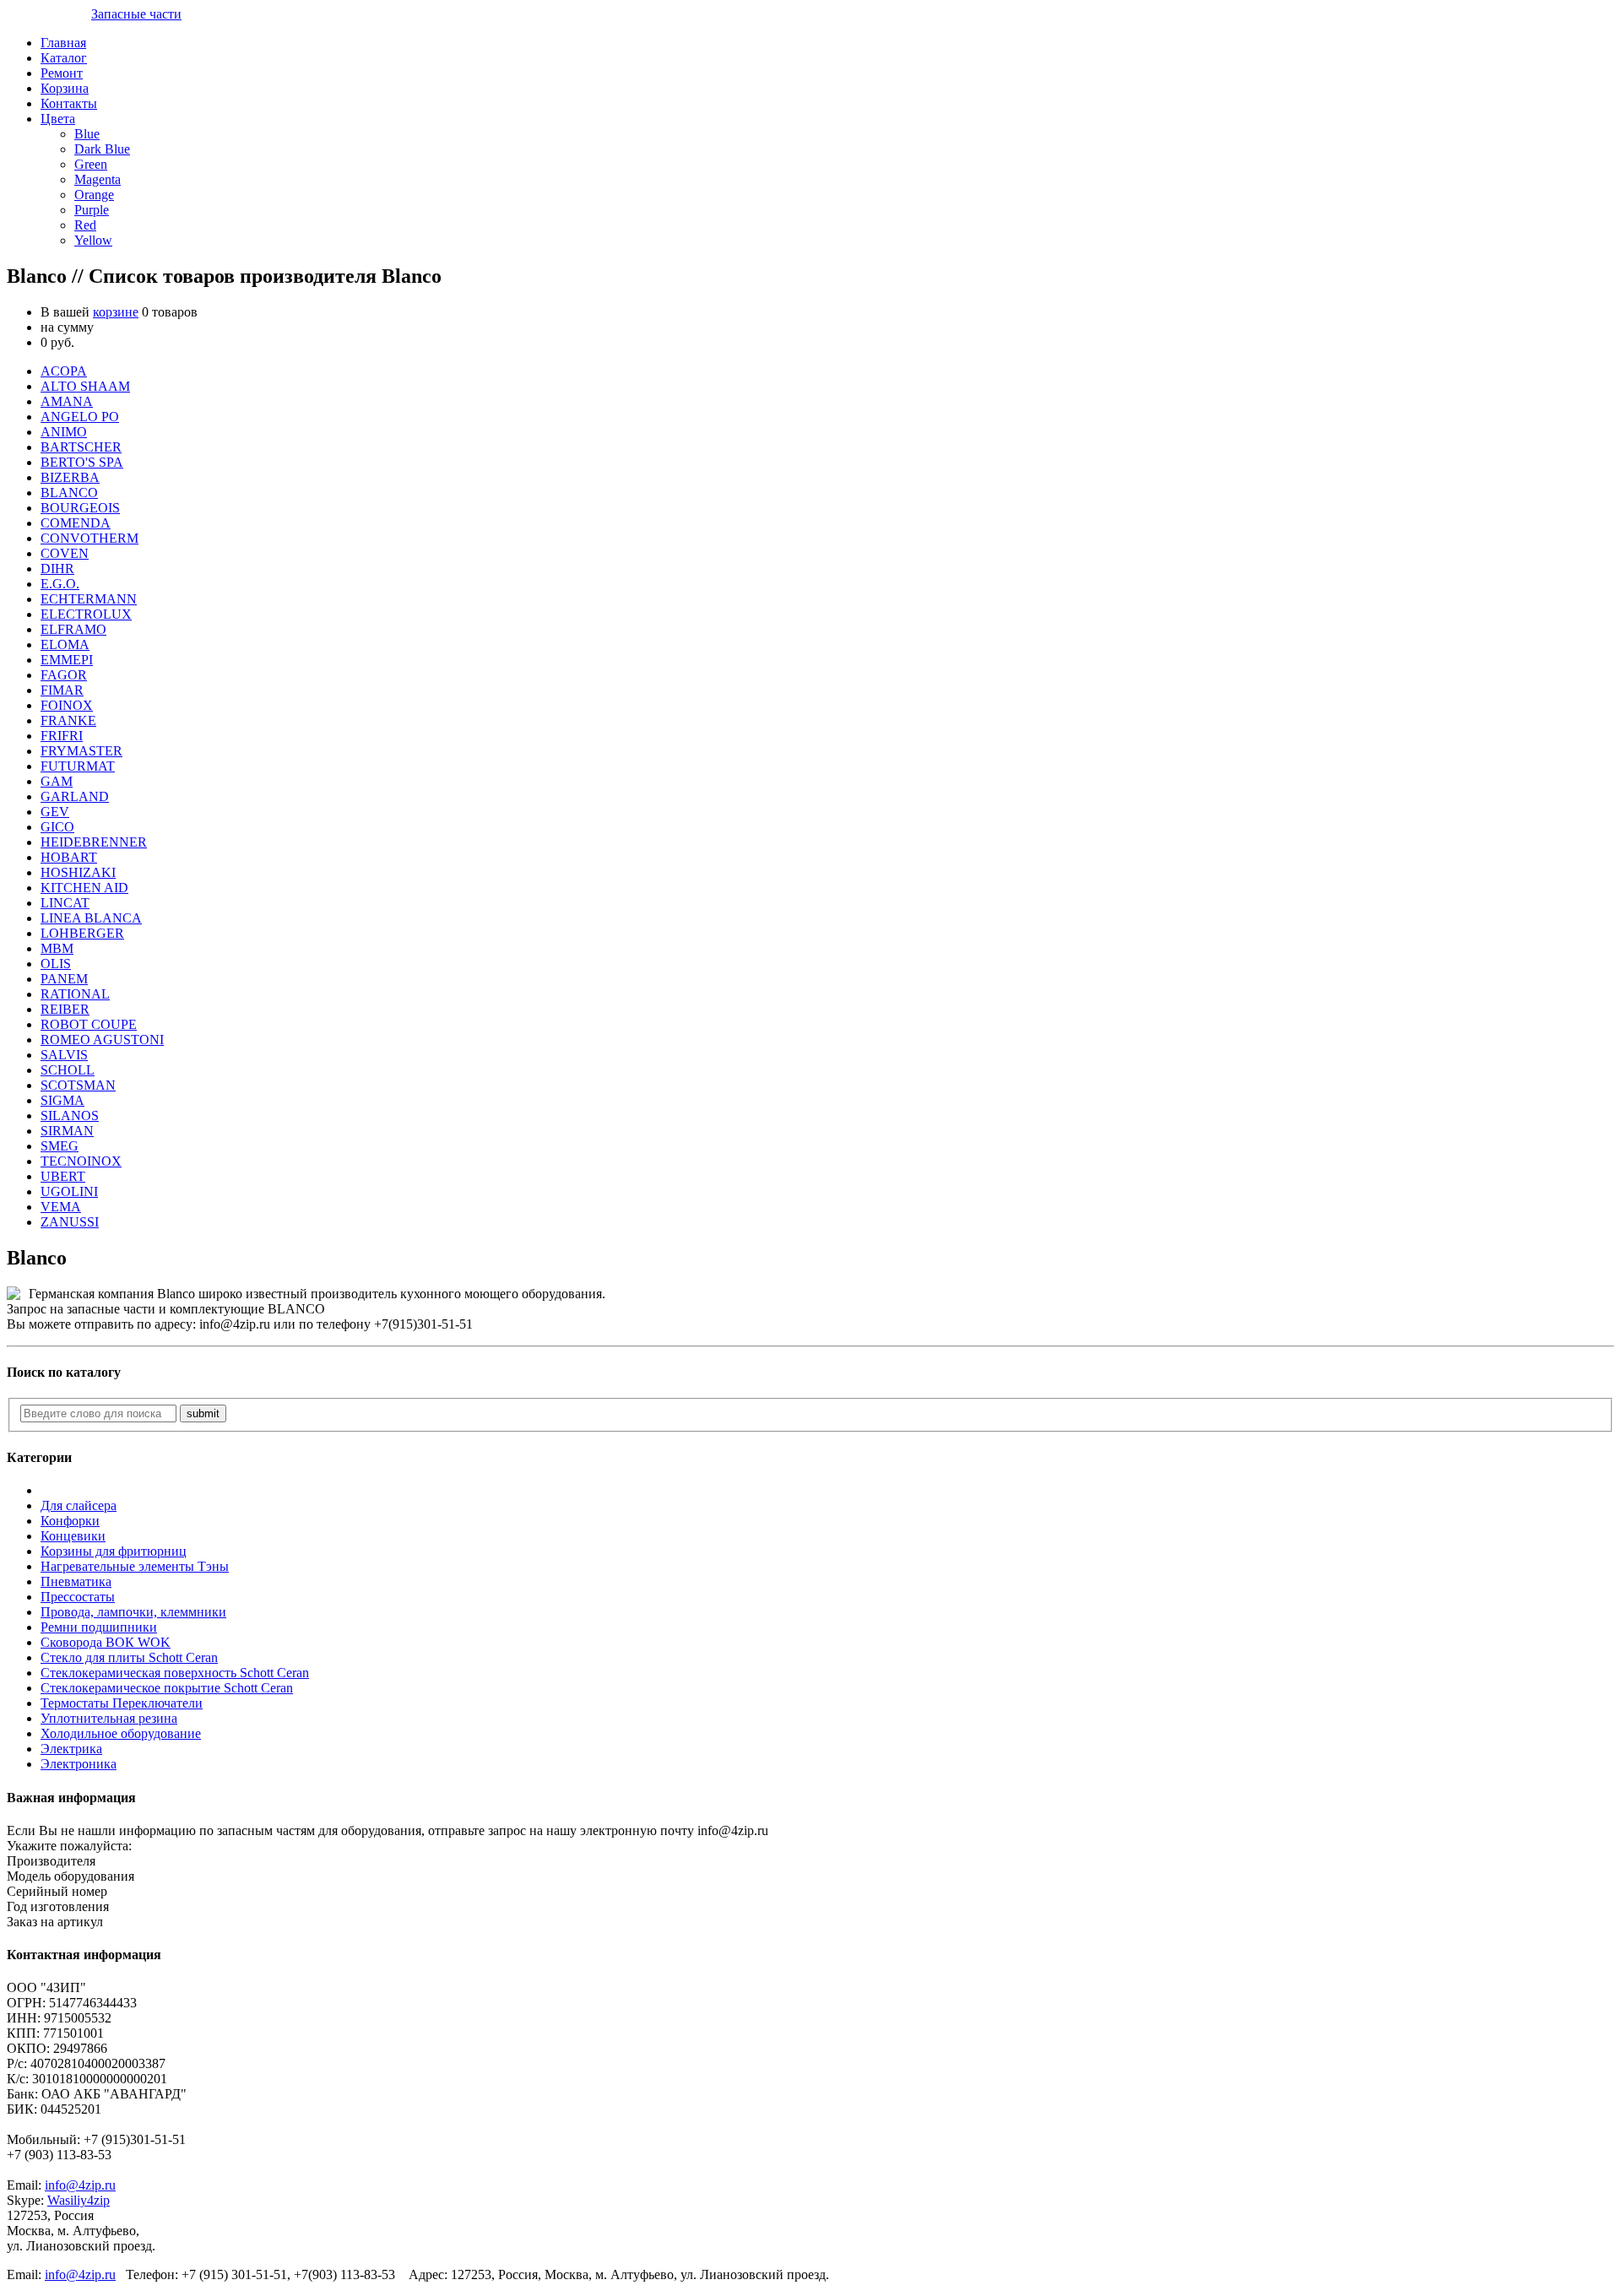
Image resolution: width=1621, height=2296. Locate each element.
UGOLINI (69, 1191)
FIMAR (62, 690)
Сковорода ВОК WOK (106, 1642)
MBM (57, 948)
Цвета (58, 119)
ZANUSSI (70, 1222)
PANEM (64, 979)
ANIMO (64, 432)
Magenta (98, 179)
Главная (63, 43)
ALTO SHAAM (85, 386)
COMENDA (76, 523)
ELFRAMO (73, 629)
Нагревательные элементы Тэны (135, 1566)
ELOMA (65, 644)
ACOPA (64, 371)
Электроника (79, 1764)
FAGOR (64, 675)
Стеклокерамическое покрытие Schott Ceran (167, 1688)
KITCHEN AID (84, 888)
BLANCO (69, 493)
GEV (55, 812)
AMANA (67, 401)
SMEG (60, 1146)
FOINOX (67, 705)
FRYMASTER (81, 751)
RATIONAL (75, 994)
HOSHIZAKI (78, 872)
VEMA (61, 1207)
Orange (94, 195)
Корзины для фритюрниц (114, 1551)
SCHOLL (68, 1070)
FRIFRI (62, 736)
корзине (116, 312)
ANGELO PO (80, 417)
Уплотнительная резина (109, 1718)
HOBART (69, 857)
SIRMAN (67, 1131)
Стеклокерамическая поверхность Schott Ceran (175, 1673)
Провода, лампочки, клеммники (133, 1612)
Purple (92, 210)
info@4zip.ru (80, 2185)
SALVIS (64, 1055)
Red (85, 225)
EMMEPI (67, 660)
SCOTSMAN (78, 1085)
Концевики (73, 1536)
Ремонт (62, 73)
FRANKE (68, 720)
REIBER (65, 1009)
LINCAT (65, 903)
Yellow (93, 240)
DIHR (57, 569)
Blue (87, 134)
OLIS (56, 964)
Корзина (65, 88)
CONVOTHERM (89, 538)
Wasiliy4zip (79, 2200)
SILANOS (70, 1116)
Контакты (69, 103)
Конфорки (70, 1521)
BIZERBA (70, 477)
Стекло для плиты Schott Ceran (129, 1657)
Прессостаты (78, 1597)
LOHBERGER (82, 933)
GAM (57, 781)
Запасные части (136, 14)
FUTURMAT (78, 766)
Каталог (64, 58)
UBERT (63, 1176)
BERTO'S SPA (82, 462)
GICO (57, 827)
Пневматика (76, 1581)
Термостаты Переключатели (122, 1703)
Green (91, 164)
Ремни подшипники (99, 1627)
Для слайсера (79, 1505)
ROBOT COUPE (89, 1024)
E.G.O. (60, 584)
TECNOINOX (81, 1161)
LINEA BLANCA (91, 918)
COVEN (65, 553)
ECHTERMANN (89, 599)
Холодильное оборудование (121, 1733)
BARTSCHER (81, 447)
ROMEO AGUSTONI (102, 1040)
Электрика (71, 1749)
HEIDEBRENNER (94, 842)
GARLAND (75, 796)
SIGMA (62, 1100)
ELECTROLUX (86, 614)
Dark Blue (102, 149)
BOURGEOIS (80, 508)
